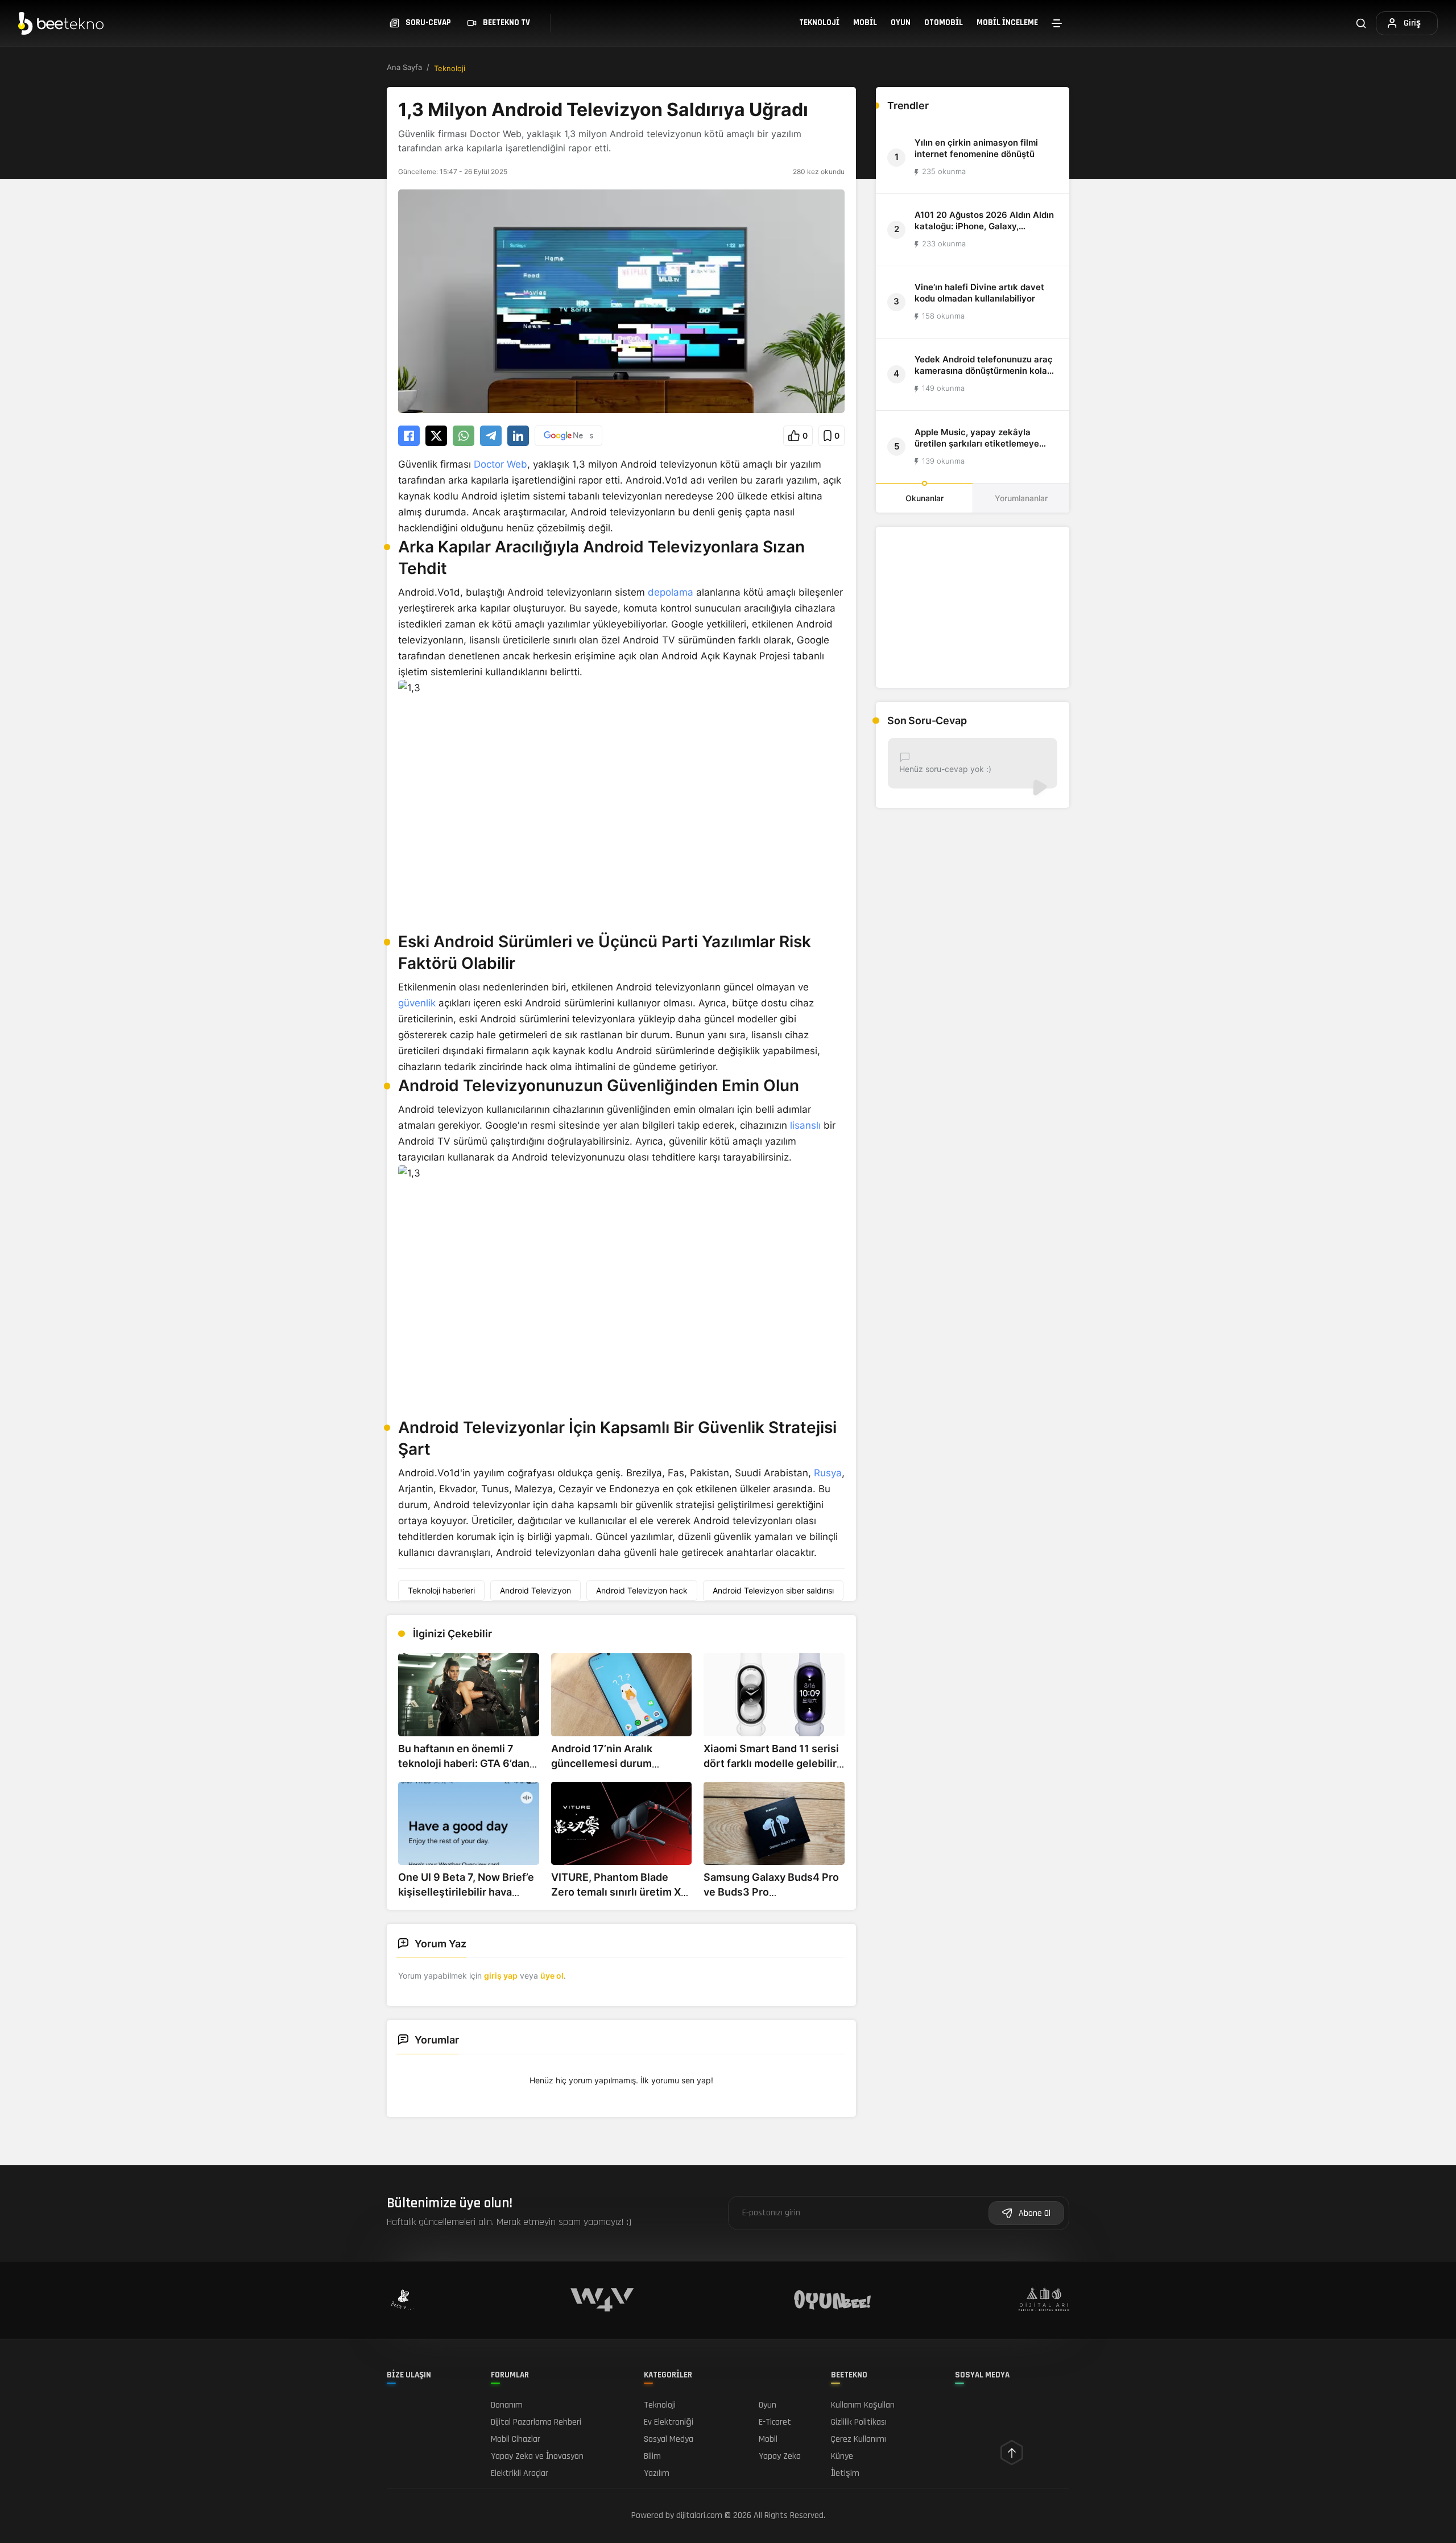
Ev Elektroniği (669, 2422)
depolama (671, 592)
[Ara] (1361, 23)
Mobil (865, 22)
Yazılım (657, 2473)
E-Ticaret (775, 2422)
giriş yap (501, 1976)
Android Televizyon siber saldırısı (773, 1590)
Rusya (828, 1473)
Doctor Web (500, 464)
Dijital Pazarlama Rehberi (536, 2422)
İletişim (845, 2473)
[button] (798, 436)
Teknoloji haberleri (441, 1590)
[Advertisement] (973, 607)
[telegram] (491, 436)
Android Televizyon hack (642, 1590)
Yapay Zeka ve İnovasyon (537, 2456)
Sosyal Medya (669, 2439)
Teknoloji (819, 22)
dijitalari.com (699, 2515)
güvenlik (417, 1003)
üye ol (552, 1976)
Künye (842, 2456)
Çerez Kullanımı (859, 2439)
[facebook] (409, 436)
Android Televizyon (535, 1590)
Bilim (652, 2456)
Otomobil (944, 22)
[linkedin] (518, 436)
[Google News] (568, 436)
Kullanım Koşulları (863, 2405)
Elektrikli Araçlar (520, 2473)
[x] (436, 436)
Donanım (507, 2405)
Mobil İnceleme (1007, 22)
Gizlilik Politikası (859, 2422)
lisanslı (805, 1125)
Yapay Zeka (780, 2456)
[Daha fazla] (1057, 23)
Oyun (901, 22)
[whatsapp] (464, 436)
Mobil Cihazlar (516, 2439)
